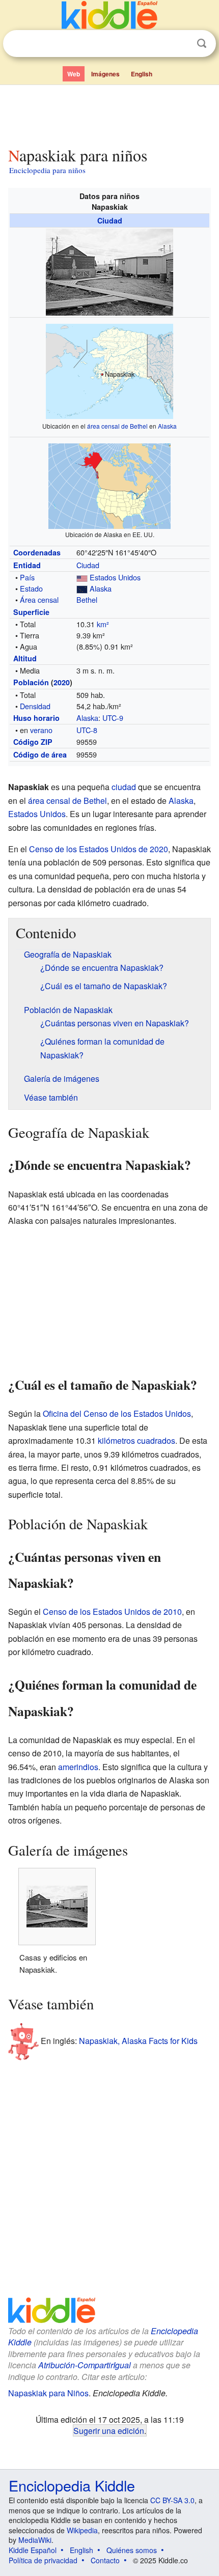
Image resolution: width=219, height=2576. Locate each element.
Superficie (31, 612)
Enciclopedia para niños (47, 170)
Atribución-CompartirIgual (85, 2365)
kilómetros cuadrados (136, 1440)
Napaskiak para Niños (48, 2393)
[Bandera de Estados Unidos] (82, 577)
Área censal (39, 599)
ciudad (124, 787)
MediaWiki (35, 2540)
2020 (62, 682)
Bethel (87, 599)
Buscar (202, 44)
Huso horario (36, 718)
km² (103, 624)
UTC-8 (87, 730)
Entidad (27, 565)
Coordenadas (37, 552)
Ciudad (110, 220)
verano (41, 730)
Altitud (25, 658)
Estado (31, 588)
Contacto (105, 2560)
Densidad (35, 706)
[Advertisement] (109, 114)
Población (31, 682)
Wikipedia (82, 2530)
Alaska (167, 426)
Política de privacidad (43, 2560)
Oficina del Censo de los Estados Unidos (117, 1413)
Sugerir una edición (109, 2430)
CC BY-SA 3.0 (172, 2500)
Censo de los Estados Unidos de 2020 (99, 849)
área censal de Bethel (117, 426)
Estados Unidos (115, 577)
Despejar (181, 44)
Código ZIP (33, 742)
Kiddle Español (33, 2550)
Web (74, 74)
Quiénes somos (132, 2550)
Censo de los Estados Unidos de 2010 (112, 1612)
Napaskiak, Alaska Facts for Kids (138, 2040)
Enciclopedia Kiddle (72, 2485)
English (142, 74)
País (27, 577)
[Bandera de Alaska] (82, 588)
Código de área (40, 754)
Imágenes (105, 74)
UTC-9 (113, 718)
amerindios (78, 1767)
